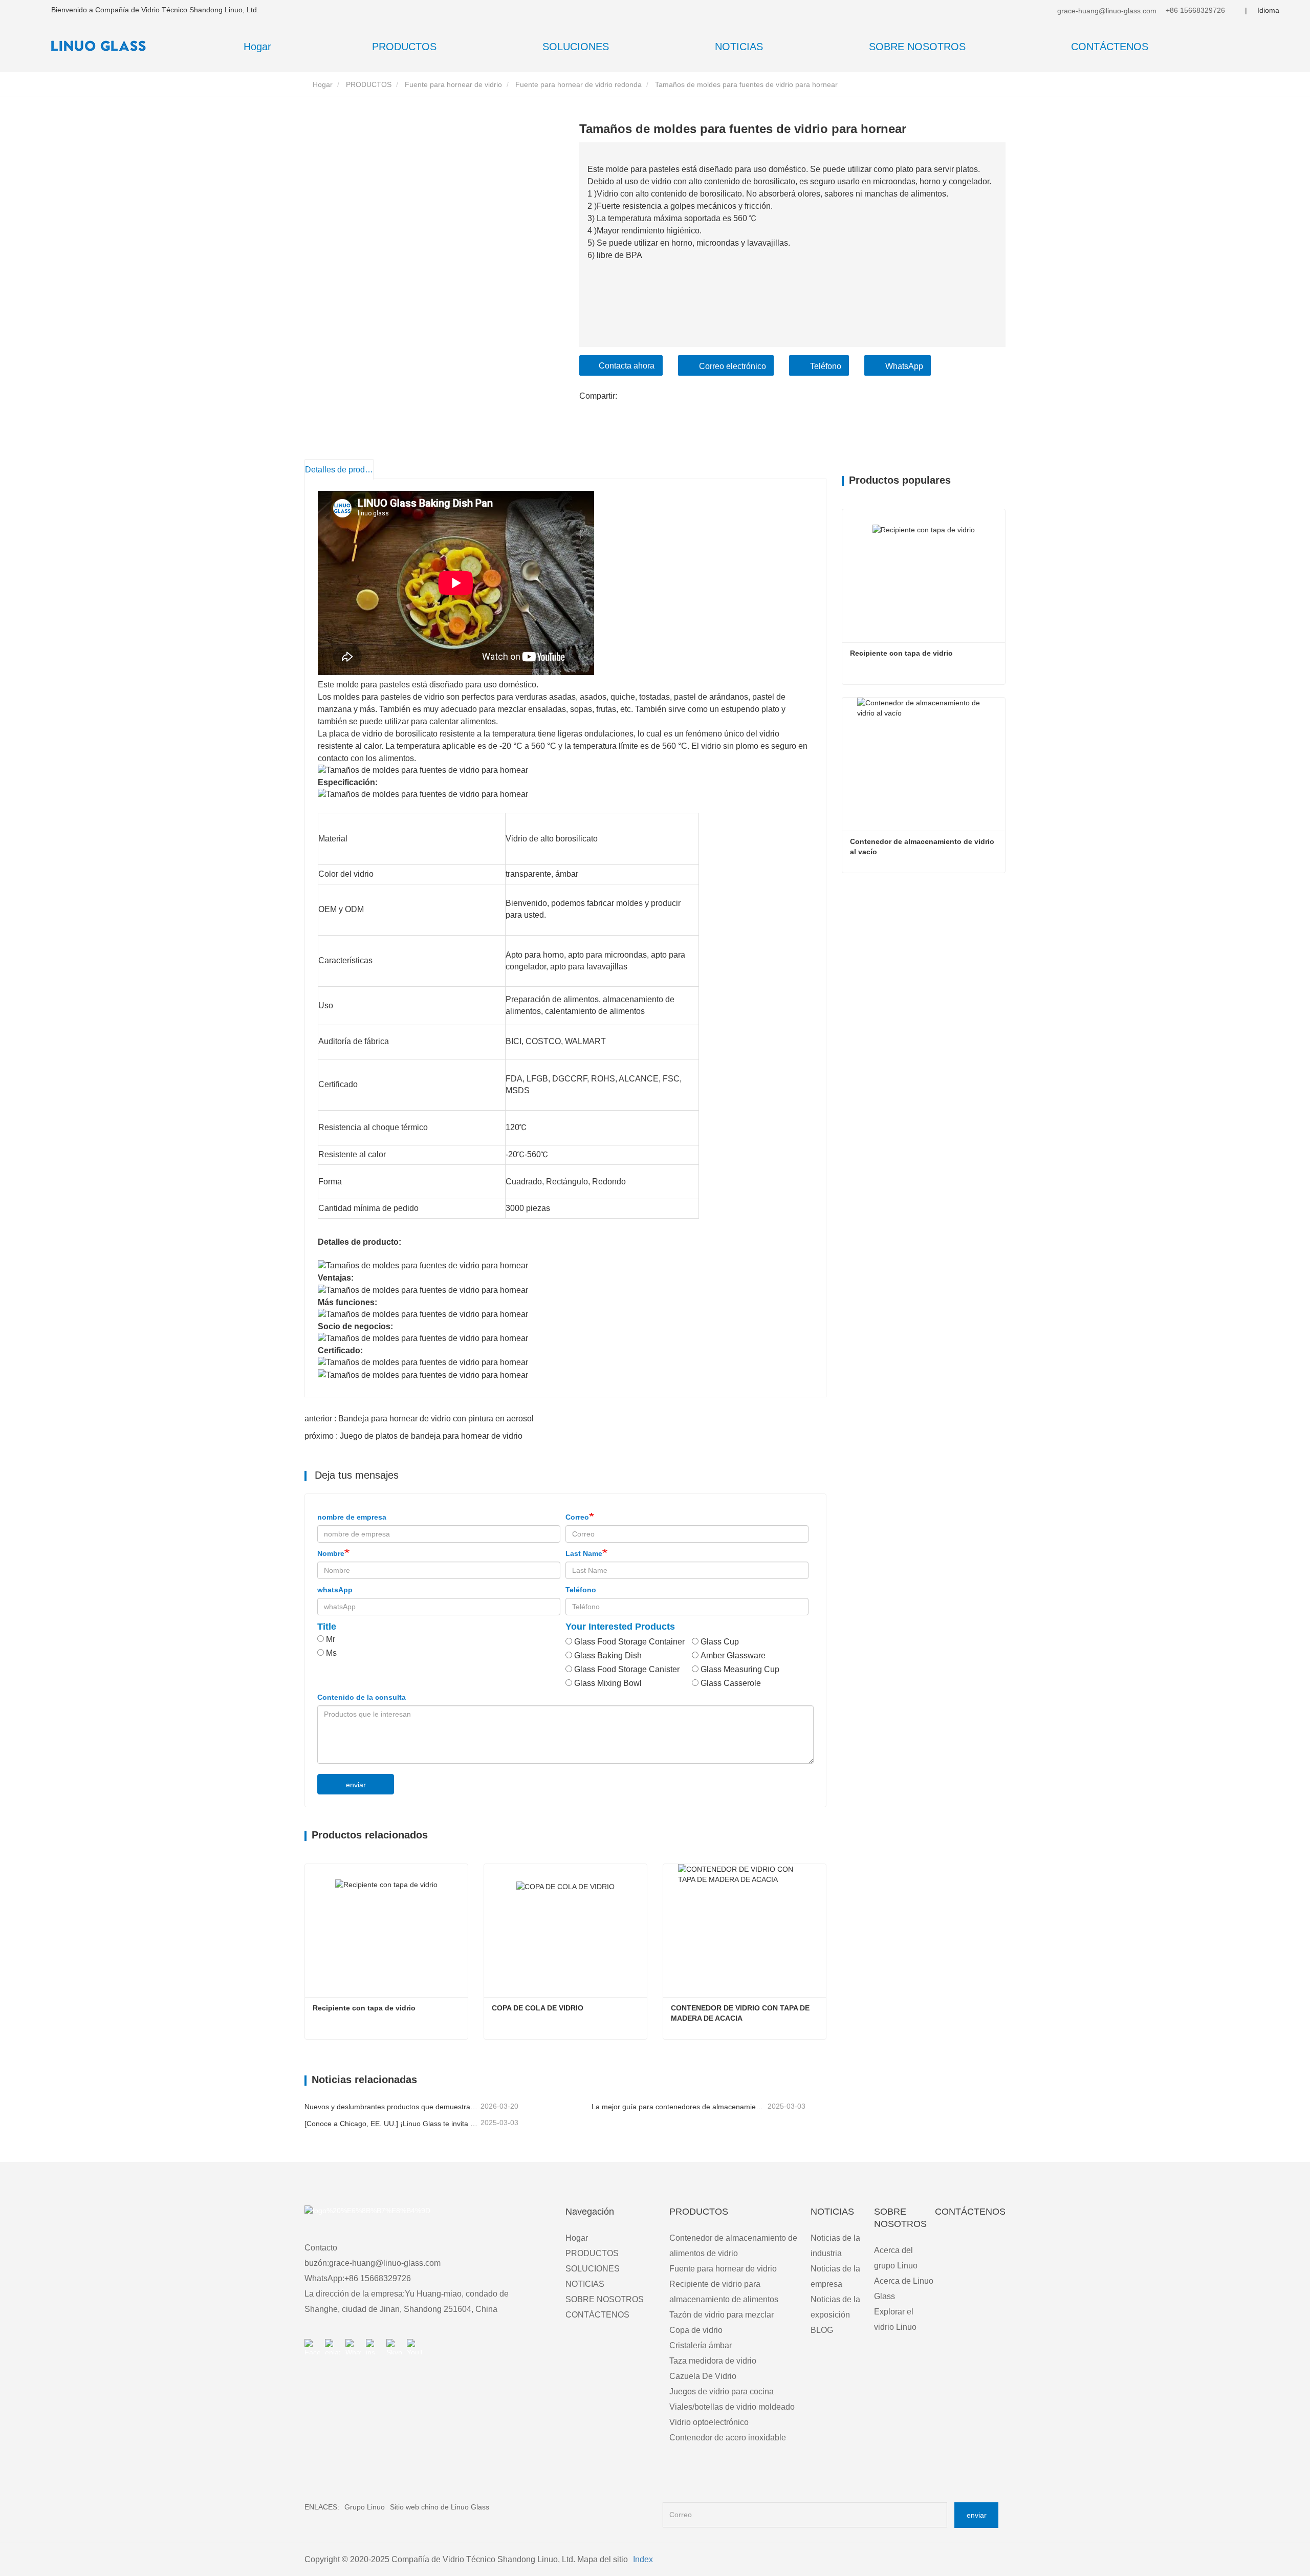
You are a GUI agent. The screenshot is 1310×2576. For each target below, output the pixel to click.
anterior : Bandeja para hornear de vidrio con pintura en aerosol (419, 1419)
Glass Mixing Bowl (608, 1683)
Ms (331, 1653)
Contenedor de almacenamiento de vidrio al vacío (923, 847)
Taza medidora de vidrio (713, 2361)
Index (643, 2559)
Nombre (331, 1553)
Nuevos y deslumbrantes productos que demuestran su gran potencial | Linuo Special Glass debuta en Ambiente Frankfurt (391, 2107)
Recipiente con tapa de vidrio (364, 2008)
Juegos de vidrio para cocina (722, 2391)
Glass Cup (720, 1642)
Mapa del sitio (603, 2559)
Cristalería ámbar (701, 2345)
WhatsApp (904, 366)
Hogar (257, 47)
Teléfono (826, 366)
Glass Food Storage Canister (627, 1669)
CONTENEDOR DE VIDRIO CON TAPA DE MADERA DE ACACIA (741, 2013)
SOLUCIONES (593, 2269)
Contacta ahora (627, 366)
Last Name (584, 1553)
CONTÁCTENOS (1110, 47)
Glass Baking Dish (608, 1655)
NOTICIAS (585, 2284)
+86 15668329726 (1194, 10)
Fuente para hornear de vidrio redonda (578, 84)
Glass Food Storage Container (629, 1642)
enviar (356, 1785)
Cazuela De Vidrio (703, 2376)
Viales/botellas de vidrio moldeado (732, 2407)
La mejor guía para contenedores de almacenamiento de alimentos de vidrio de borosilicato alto (679, 2107)
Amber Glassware (733, 1655)
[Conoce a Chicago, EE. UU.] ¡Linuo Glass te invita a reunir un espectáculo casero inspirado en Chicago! (391, 2124)
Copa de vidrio (696, 2330)
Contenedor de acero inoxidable (728, 2438)
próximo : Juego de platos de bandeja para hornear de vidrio (413, 1436)
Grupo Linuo (365, 2507)
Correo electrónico (733, 366)
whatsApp (335, 1590)
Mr (331, 1639)
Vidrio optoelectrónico (709, 2422)
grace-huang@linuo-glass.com (1106, 11)
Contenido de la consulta (362, 1697)
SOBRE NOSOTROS (605, 2299)
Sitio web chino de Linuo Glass (440, 2507)
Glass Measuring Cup (740, 1669)
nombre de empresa (352, 1517)
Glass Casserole (731, 1683)
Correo (577, 1517)
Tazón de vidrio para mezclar (722, 2315)
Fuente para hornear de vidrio (453, 84)
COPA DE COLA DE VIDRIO (538, 2008)
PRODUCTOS (369, 84)
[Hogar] (102, 46)
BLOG (822, 2330)
